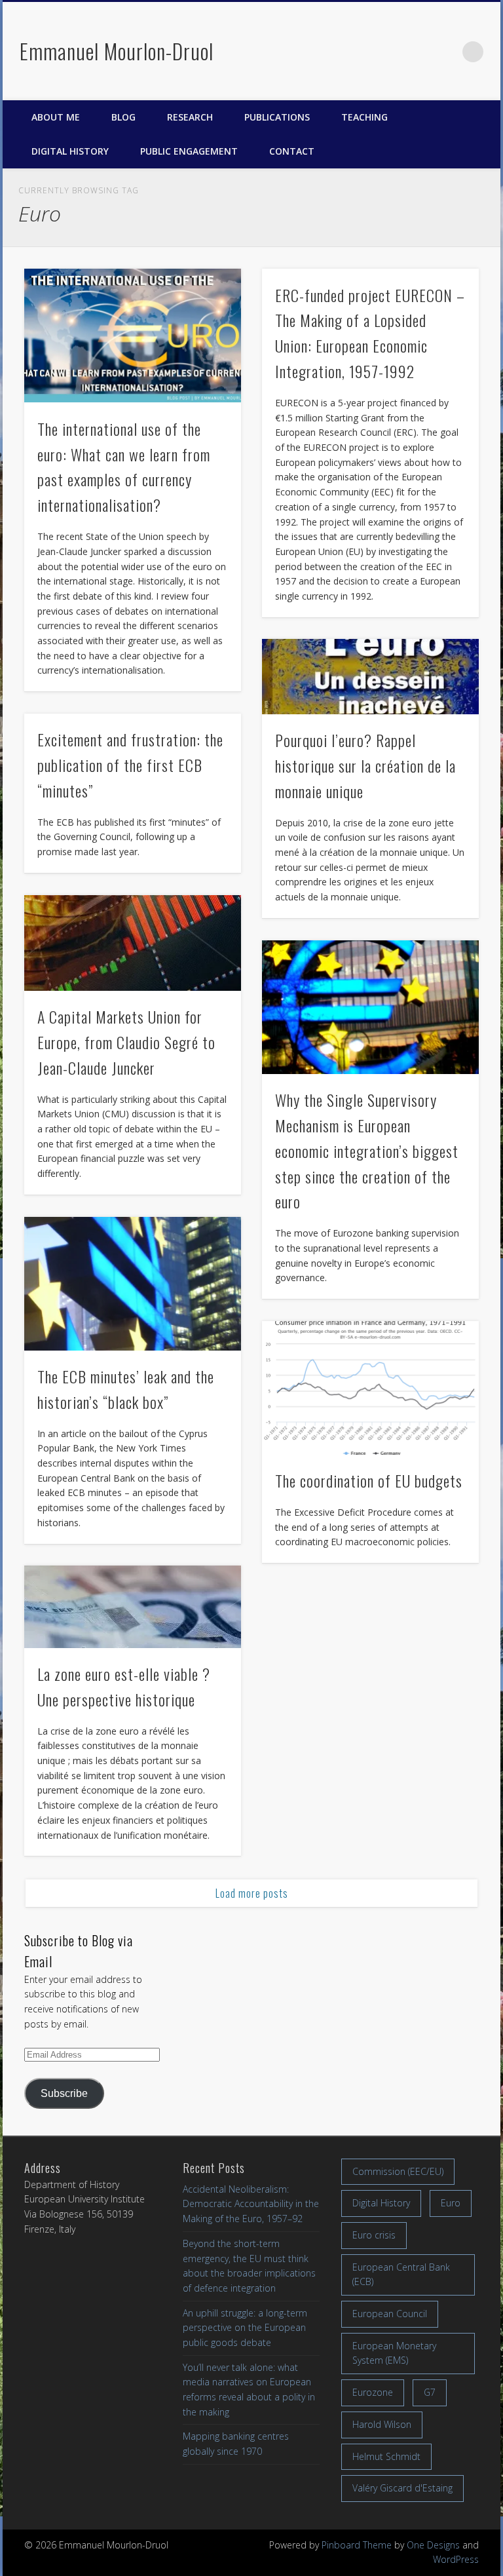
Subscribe (64, 2093)
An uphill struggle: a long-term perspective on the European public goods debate (245, 2328)
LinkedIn (446, 52)
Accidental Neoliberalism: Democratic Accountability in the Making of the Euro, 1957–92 (251, 2204)
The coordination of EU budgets (369, 1480)
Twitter (419, 52)
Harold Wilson (382, 2424)
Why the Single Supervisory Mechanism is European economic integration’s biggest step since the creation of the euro (367, 1151)
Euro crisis (374, 2235)
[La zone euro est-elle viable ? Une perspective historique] (133, 1606)
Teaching (364, 117)
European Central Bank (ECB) (401, 2275)
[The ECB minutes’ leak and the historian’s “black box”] (133, 1284)
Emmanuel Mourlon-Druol (117, 51)
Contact (292, 151)
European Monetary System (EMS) (394, 2353)
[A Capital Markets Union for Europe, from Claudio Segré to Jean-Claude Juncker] (133, 943)
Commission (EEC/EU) (398, 2171)
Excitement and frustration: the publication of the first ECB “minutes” (130, 765)
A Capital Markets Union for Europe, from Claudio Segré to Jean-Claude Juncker (126, 1042)
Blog (123, 117)
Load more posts (252, 1893)
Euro (451, 2203)
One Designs (433, 2545)
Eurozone (373, 2392)
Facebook (391, 52)
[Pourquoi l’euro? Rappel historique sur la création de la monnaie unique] (370, 676)
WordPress (456, 2559)
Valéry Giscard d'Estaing (402, 2488)
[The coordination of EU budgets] (370, 1388)
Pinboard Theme (357, 2545)
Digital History (70, 151)
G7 (430, 2392)
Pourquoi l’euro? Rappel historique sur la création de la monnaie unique (365, 765)
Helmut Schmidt (386, 2456)
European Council (390, 2314)
